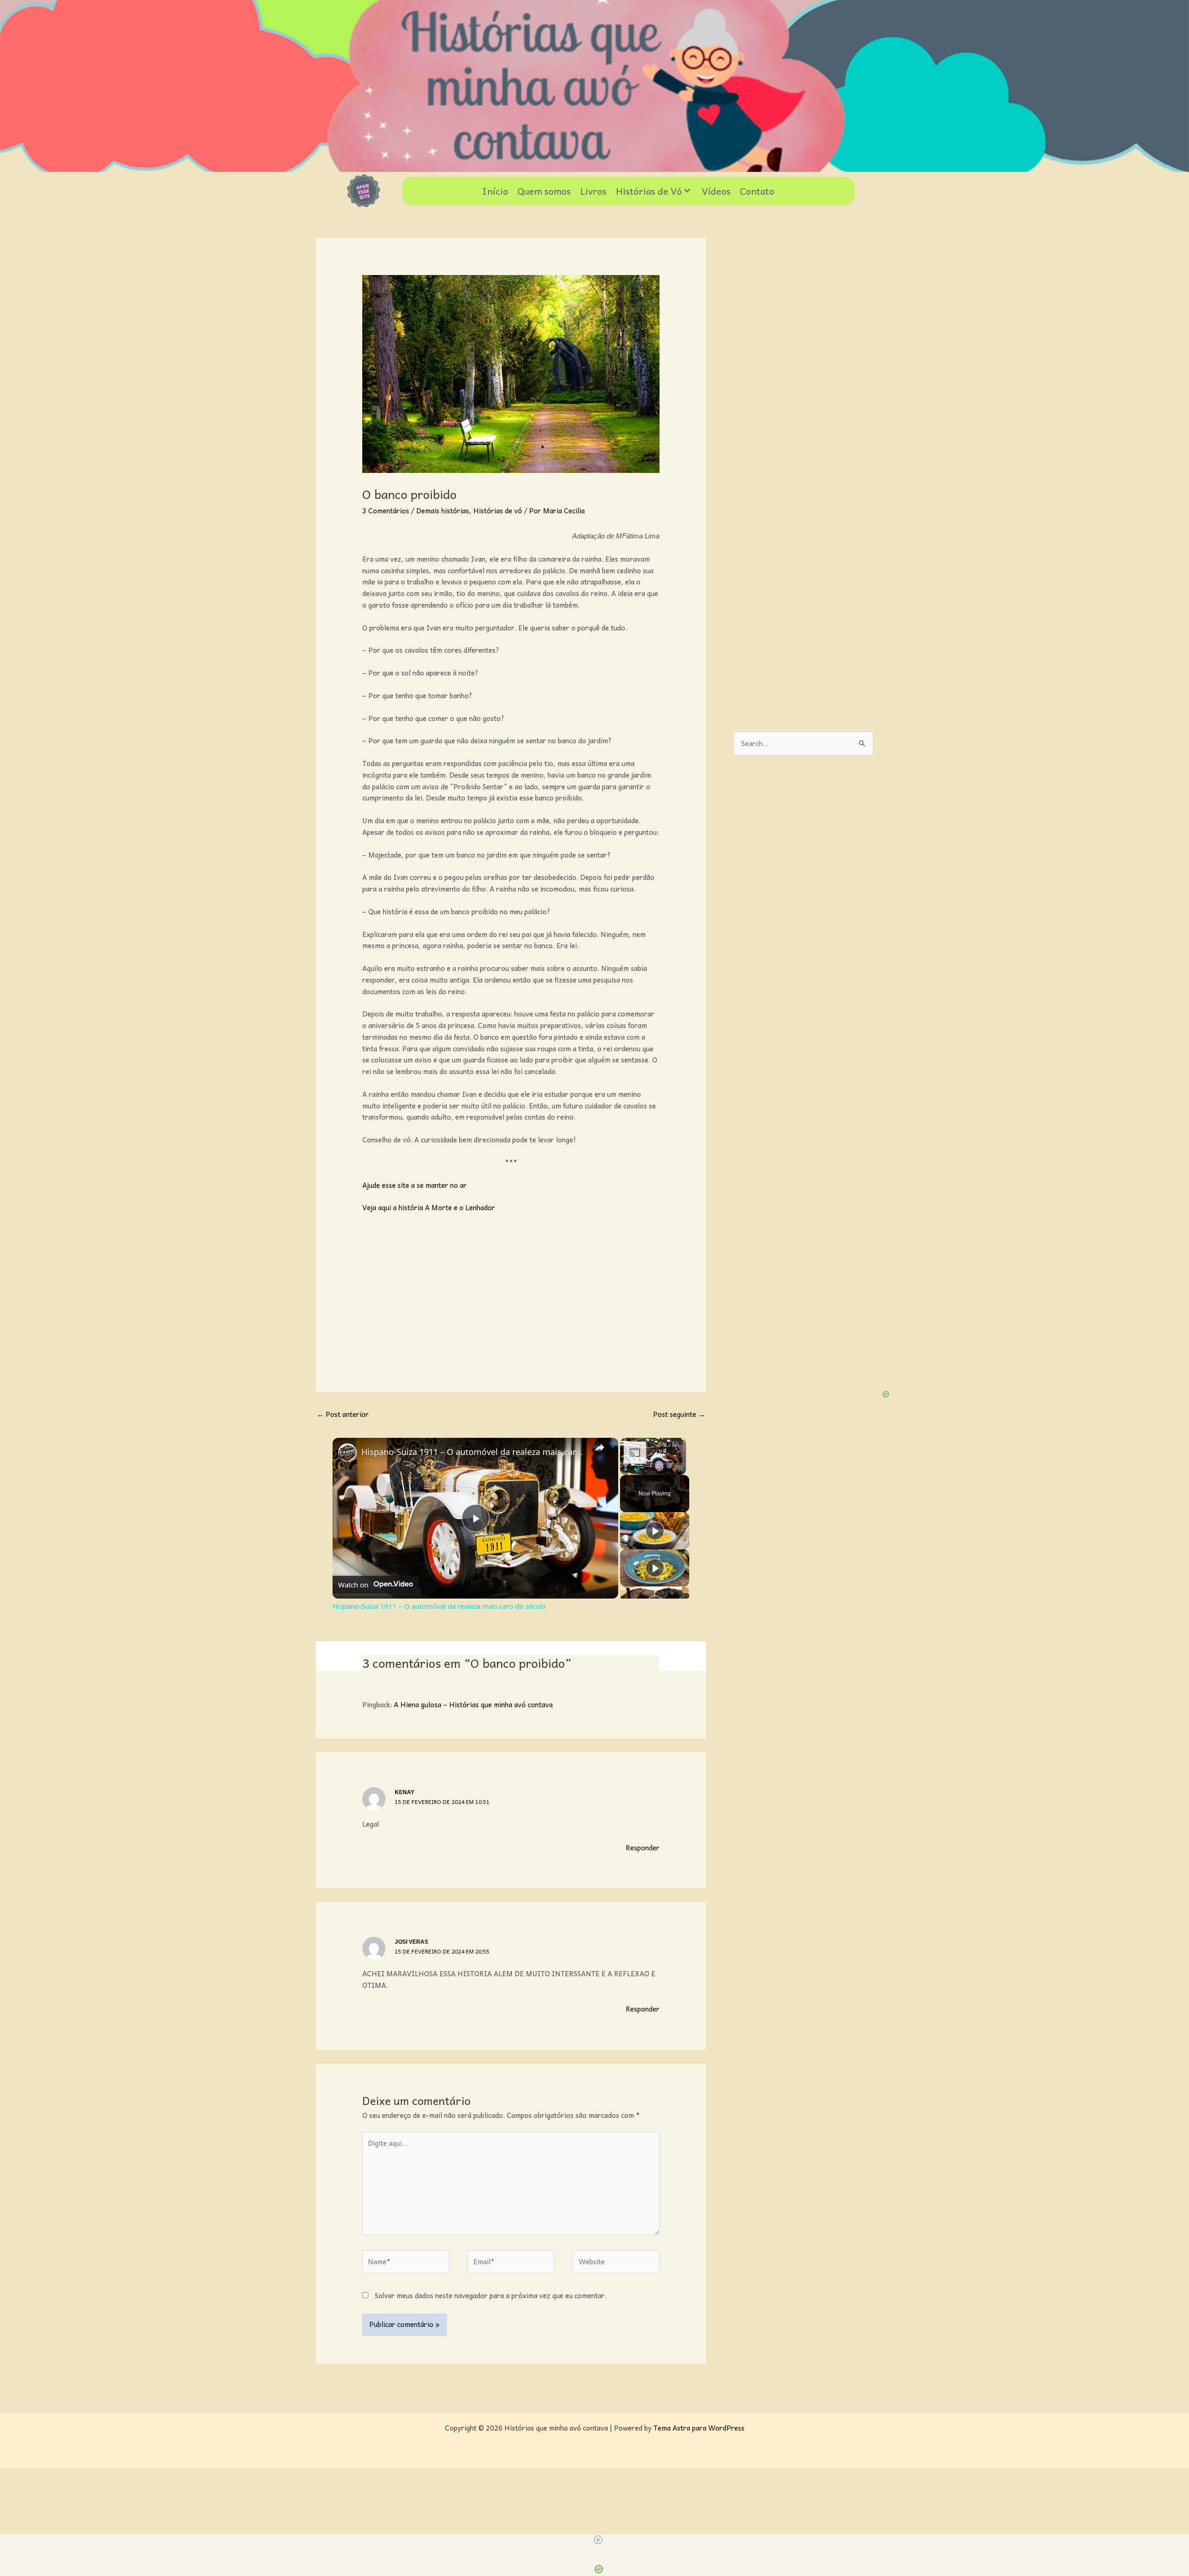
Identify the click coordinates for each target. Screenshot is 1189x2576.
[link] (347, 1453)
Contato (757, 191)
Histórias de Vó (649, 191)
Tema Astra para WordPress (699, 2428)
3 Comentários (386, 511)
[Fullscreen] (680, 1469)
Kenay (405, 1792)
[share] (600, 1448)
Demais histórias (443, 511)
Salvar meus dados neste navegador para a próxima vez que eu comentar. (491, 2295)
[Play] (626, 1469)
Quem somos (544, 191)
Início (495, 191)
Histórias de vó (498, 511)
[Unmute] (637, 1469)
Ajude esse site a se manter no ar (415, 1185)
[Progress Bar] (653, 1464)
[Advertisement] (511, 1290)
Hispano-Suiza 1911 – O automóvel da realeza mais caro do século (474, 1452)
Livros (593, 191)
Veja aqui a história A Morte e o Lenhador (429, 1207)
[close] (598, 2540)
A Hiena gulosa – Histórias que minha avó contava (473, 1704)
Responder (643, 1848)
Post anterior (343, 1414)
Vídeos (716, 191)
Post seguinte (679, 1414)
